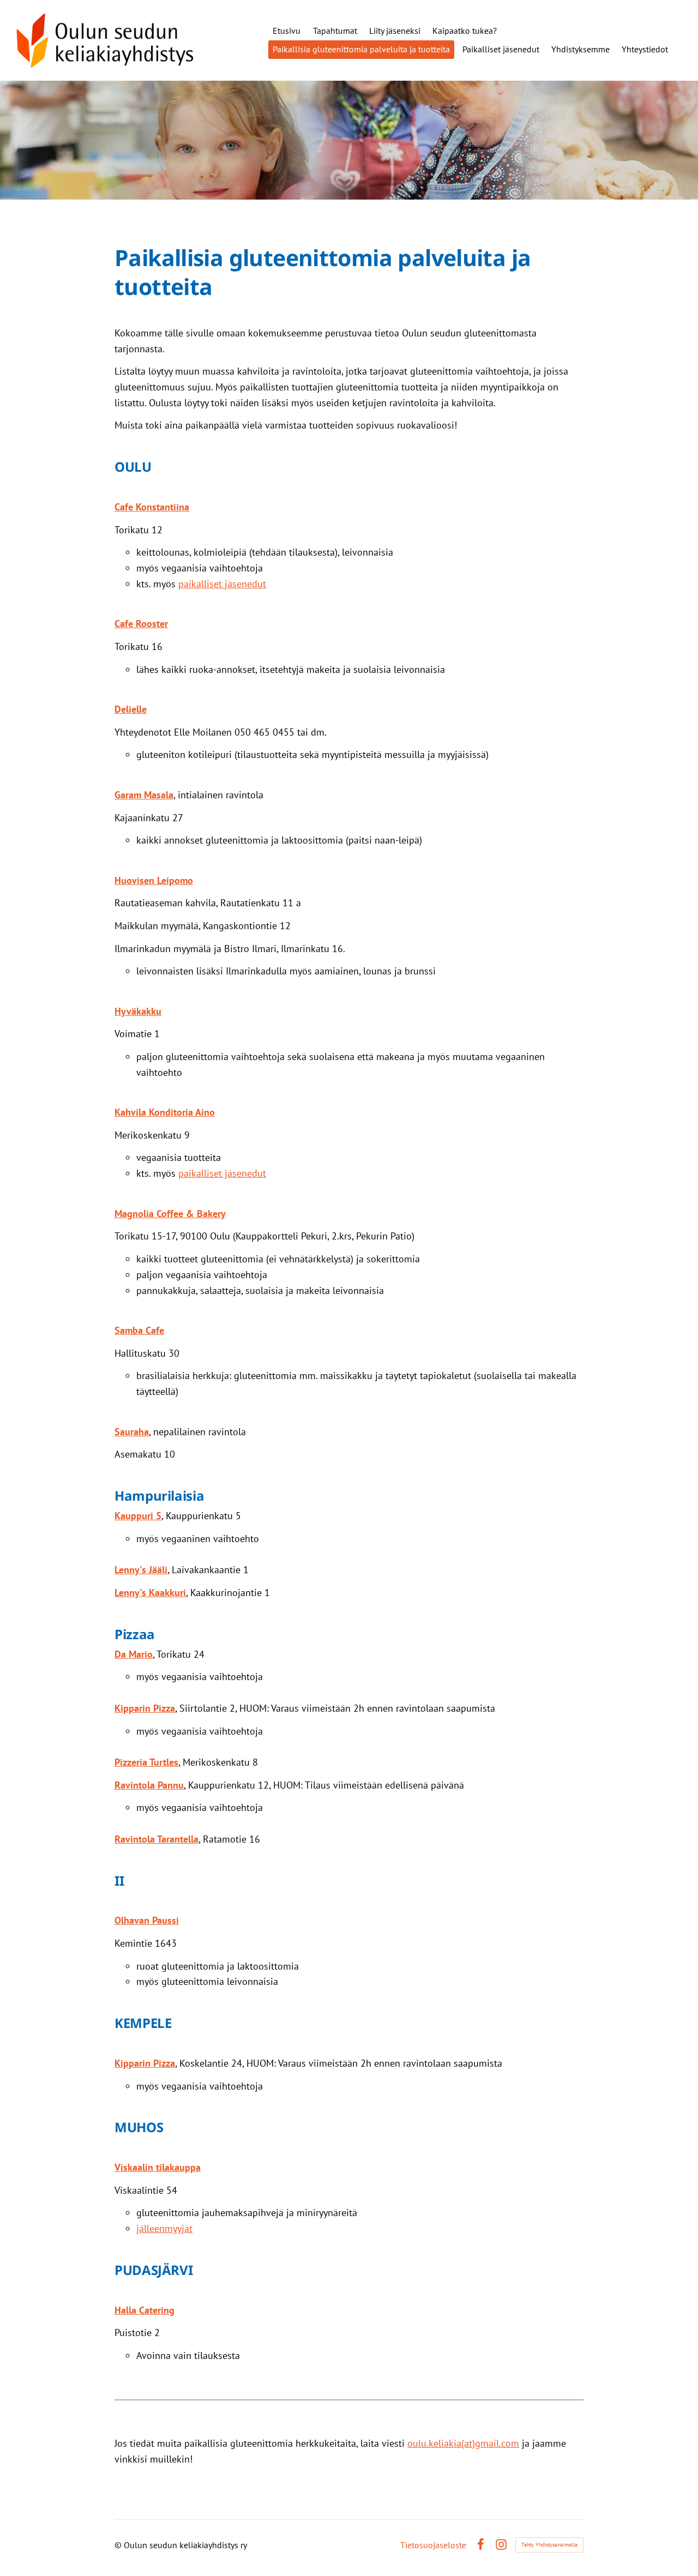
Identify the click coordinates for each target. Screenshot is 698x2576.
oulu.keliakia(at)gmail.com (463, 2443)
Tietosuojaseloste (433, 2545)
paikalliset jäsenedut (222, 584)
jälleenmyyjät (164, 2228)
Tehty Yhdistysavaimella (549, 2545)
